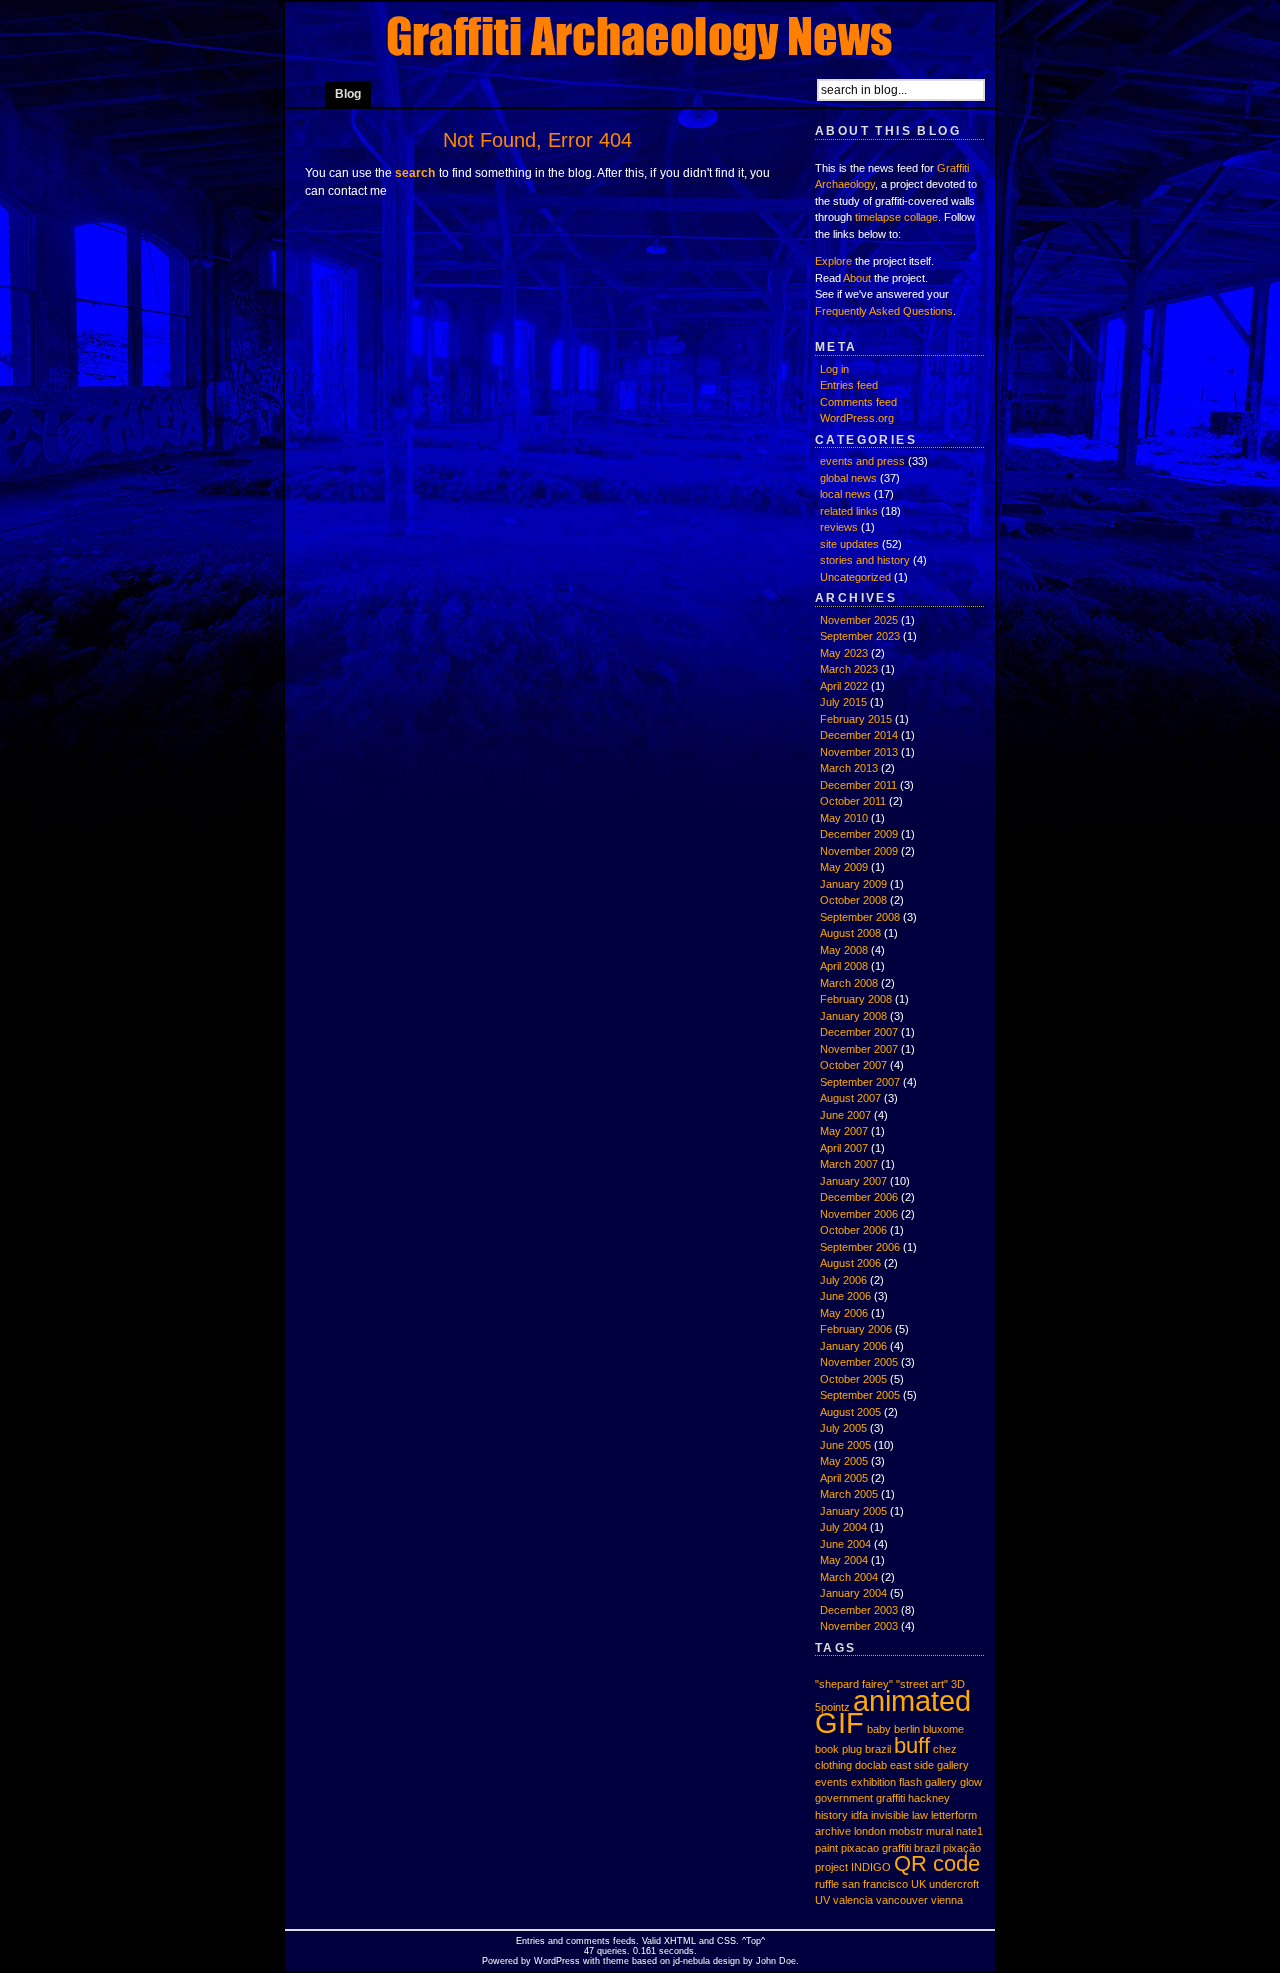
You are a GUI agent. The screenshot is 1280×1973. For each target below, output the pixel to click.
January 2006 (853, 1346)
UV (822, 1900)
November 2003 (859, 1626)
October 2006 (853, 1230)
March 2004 (849, 1577)
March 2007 (849, 1164)
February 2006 (856, 1329)
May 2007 (844, 1131)
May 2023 (844, 653)
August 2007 (850, 1098)
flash (910, 1782)
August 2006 (850, 1263)
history (831, 1815)
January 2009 (853, 884)
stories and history (865, 560)
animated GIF (893, 1712)
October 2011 (853, 801)
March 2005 (849, 1494)
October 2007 (853, 1065)
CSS (726, 1941)
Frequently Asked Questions (884, 311)
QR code (937, 1863)
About (857, 278)
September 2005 (860, 1395)
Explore (833, 261)
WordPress (557, 1961)
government (844, 1798)
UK (918, 1884)
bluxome (943, 1729)
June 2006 (845, 1296)
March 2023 (849, 669)
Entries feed (849, 385)
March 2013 (849, 768)
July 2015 (843, 702)
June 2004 (845, 1544)
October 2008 (853, 900)
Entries (530, 1941)
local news (845, 494)
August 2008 (850, 933)
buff (912, 1745)
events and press (862, 461)
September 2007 (860, 1082)
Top (753, 1941)
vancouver (902, 1900)
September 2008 (860, 917)
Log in (834, 369)
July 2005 (843, 1428)
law (920, 1815)
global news (848, 478)
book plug (838, 1749)
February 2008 (856, 999)
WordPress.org (857, 418)
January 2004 (853, 1593)
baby (879, 1729)
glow (971, 1782)
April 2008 (844, 966)
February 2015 (856, 719)
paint (826, 1848)
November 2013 (859, 752)
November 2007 (859, 1049)
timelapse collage (896, 217)
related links (849, 511)
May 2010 (844, 818)
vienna (947, 1900)
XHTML (680, 1941)
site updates (849, 544)
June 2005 (845, 1445)
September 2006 (860, 1247)
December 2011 (858, 785)
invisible (890, 1815)
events (831, 1782)
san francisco (875, 1884)
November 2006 (859, 1214)
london (870, 1831)
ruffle (827, 1884)
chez (945, 1749)
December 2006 (859, 1197)
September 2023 (860, 636)
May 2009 (844, 867)
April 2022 (844, 686)
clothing (833, 1765)
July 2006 (843, 1280)
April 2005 (844, 1478)
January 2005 (853, 1511)
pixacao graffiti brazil (890, 1848)
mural (939, 1831)
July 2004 (843, 1527)
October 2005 (853, 1379)
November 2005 (859, 1362)
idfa (859, 1815)
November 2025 (859, 620)
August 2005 (850, 1412)
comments (588, 1941)
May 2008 (844, 950)
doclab (871, 1765)
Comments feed (858, 402)
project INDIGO (853, 1867)
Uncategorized (855, 577)
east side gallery (929, 1765)
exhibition (873, 1782)
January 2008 (853, 1016)
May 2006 (844, 1313)
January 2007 (853, 1181)
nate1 (969, 1831)
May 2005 (844, 1461)
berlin (907, 1729)
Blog (348, 94)
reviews (839, 527)
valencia (853, 1900)
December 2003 (859, 1610)
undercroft (954, 1884)
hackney (929, 1798)
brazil (878, 1749)
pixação (962, 1848)
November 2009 (859, 851)
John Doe (776, 1961)
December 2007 (859, 1032)
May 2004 (844, 1560)
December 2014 (859, 735)
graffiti (890, 1798)
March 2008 (849, 983)
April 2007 (844, 1148)
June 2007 (845, 1115)
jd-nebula (691, 1961)
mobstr (906, 1831)
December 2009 (859, 834)
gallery (941, 1782)
